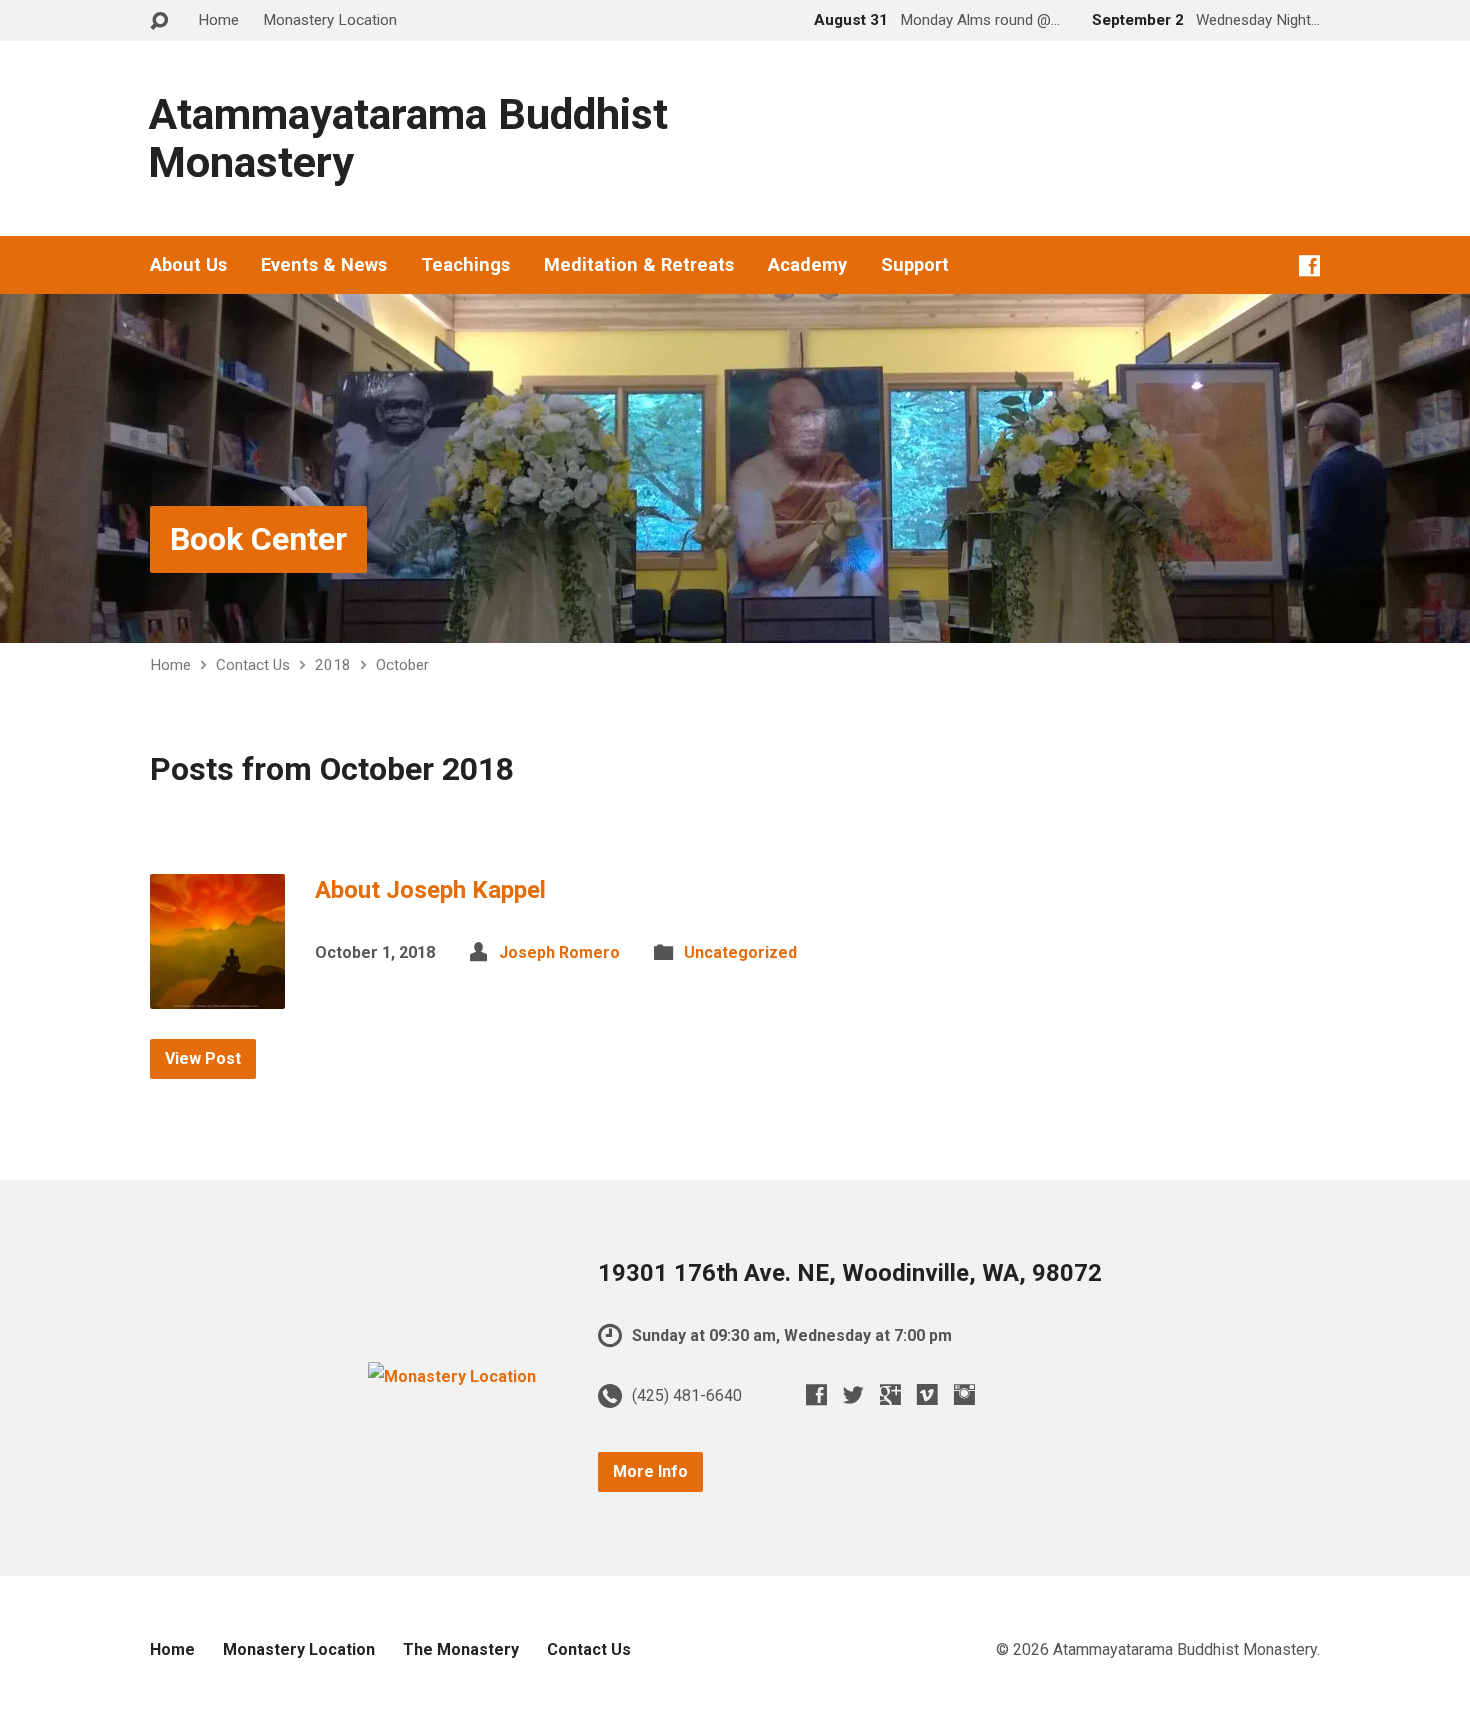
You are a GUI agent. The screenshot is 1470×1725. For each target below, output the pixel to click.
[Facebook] (1309, 265)
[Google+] (890, 1394)
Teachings (465, 265)
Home (218, 20)
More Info (650, 1471)
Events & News (324, 265)
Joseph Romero (559, 952)
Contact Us (253, 665)
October (402, 665)
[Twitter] (853, 1394)
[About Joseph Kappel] (217, 993)
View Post (203, 1058)
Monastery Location (330, 20)
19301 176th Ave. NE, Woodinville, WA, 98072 (850, 1273)
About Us (188, 265)
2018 (333, 665)
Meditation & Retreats (639, 265)
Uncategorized (740, 952)
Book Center (258, 539)
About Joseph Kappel (430, 890)
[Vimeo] (927, 1394)
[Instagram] (964, 1394)
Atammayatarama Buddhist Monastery (408, 138)
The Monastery (461, 1649)
